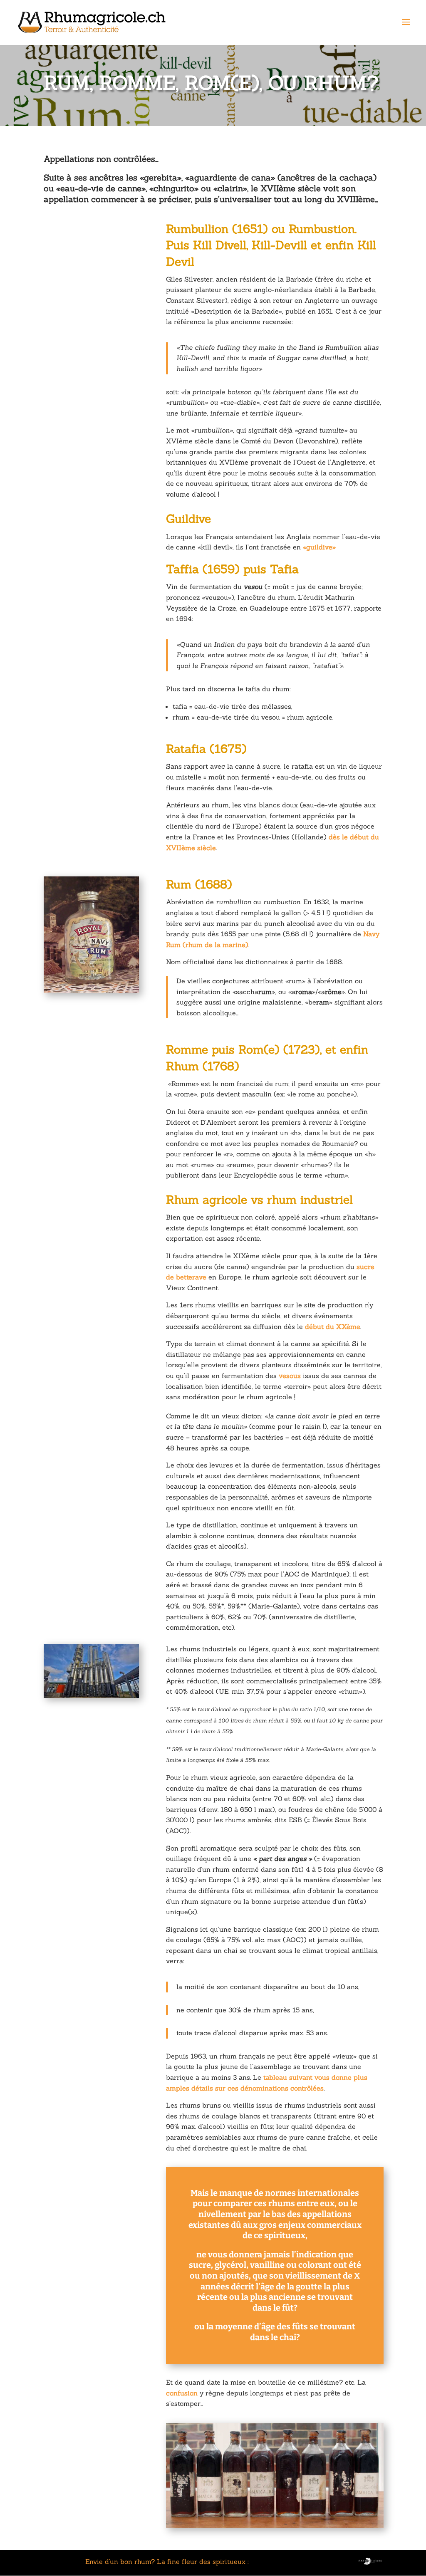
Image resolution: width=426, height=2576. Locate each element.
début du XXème (332, 1326)
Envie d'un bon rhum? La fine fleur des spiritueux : (167, 2561)
